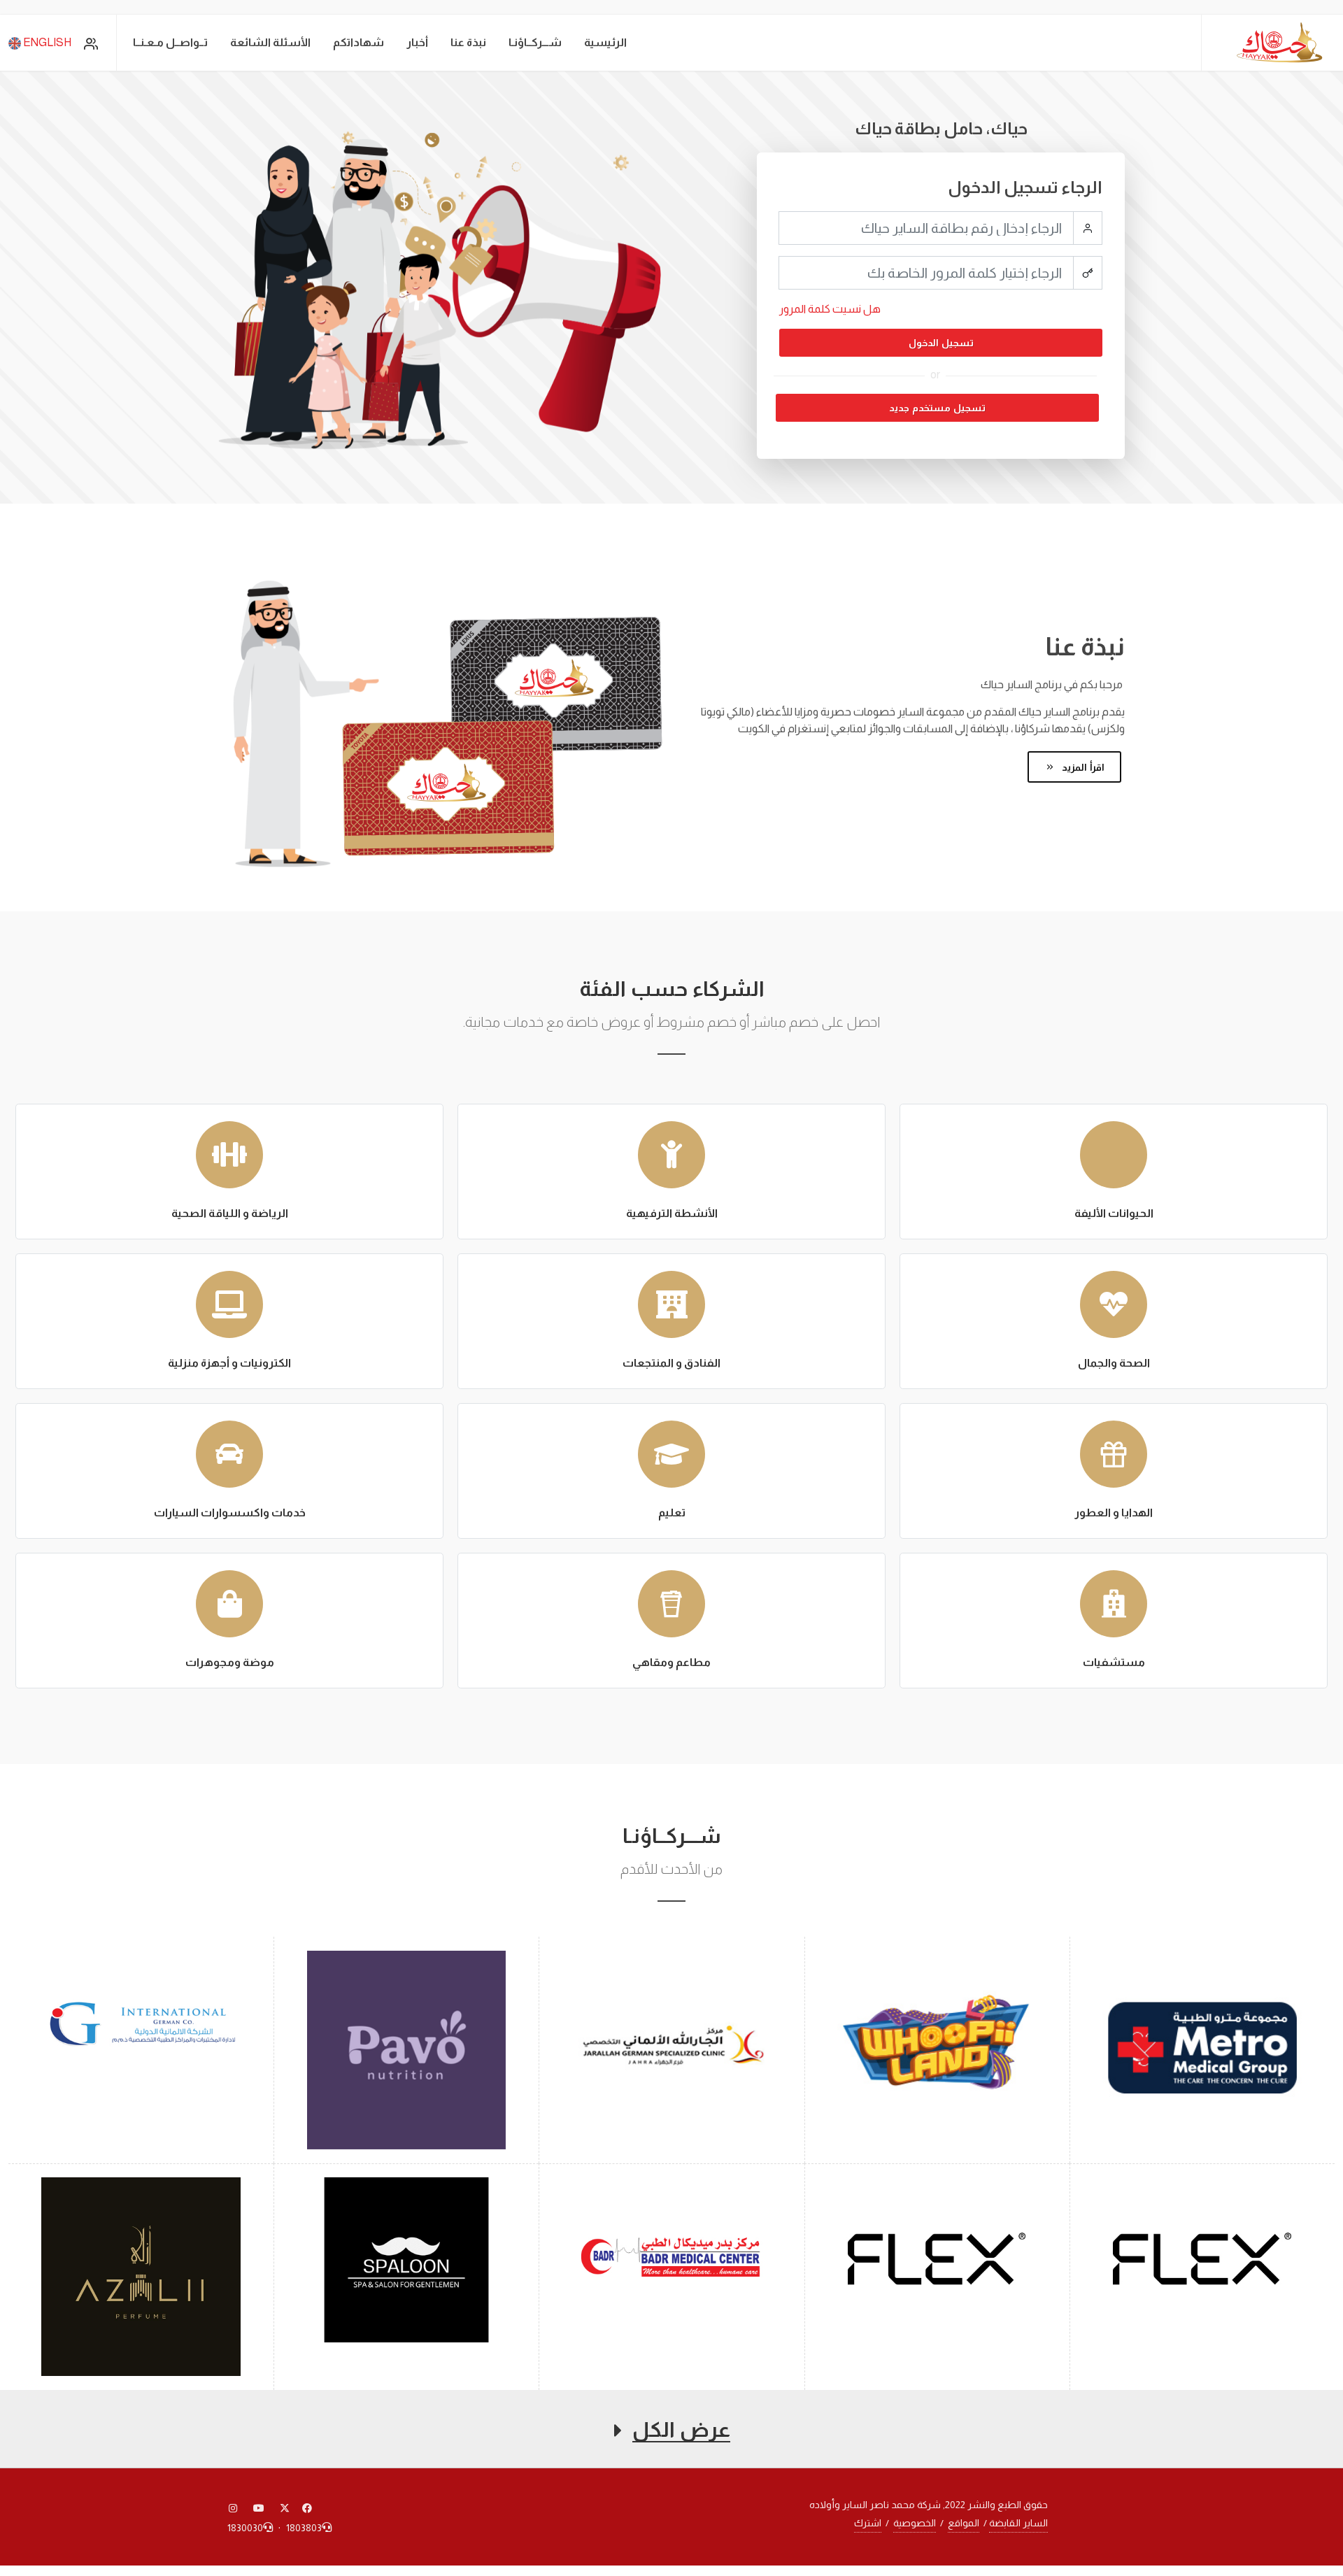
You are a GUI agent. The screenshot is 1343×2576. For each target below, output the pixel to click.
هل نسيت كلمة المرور (830, 309)
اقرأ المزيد (1082, 767)
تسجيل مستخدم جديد (937, 408)
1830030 (245, 2528)
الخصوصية (915, 2523)
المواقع (964, 2523)
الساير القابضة (1018, 2523)
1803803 (304, 2528)
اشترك (868, 2523)
